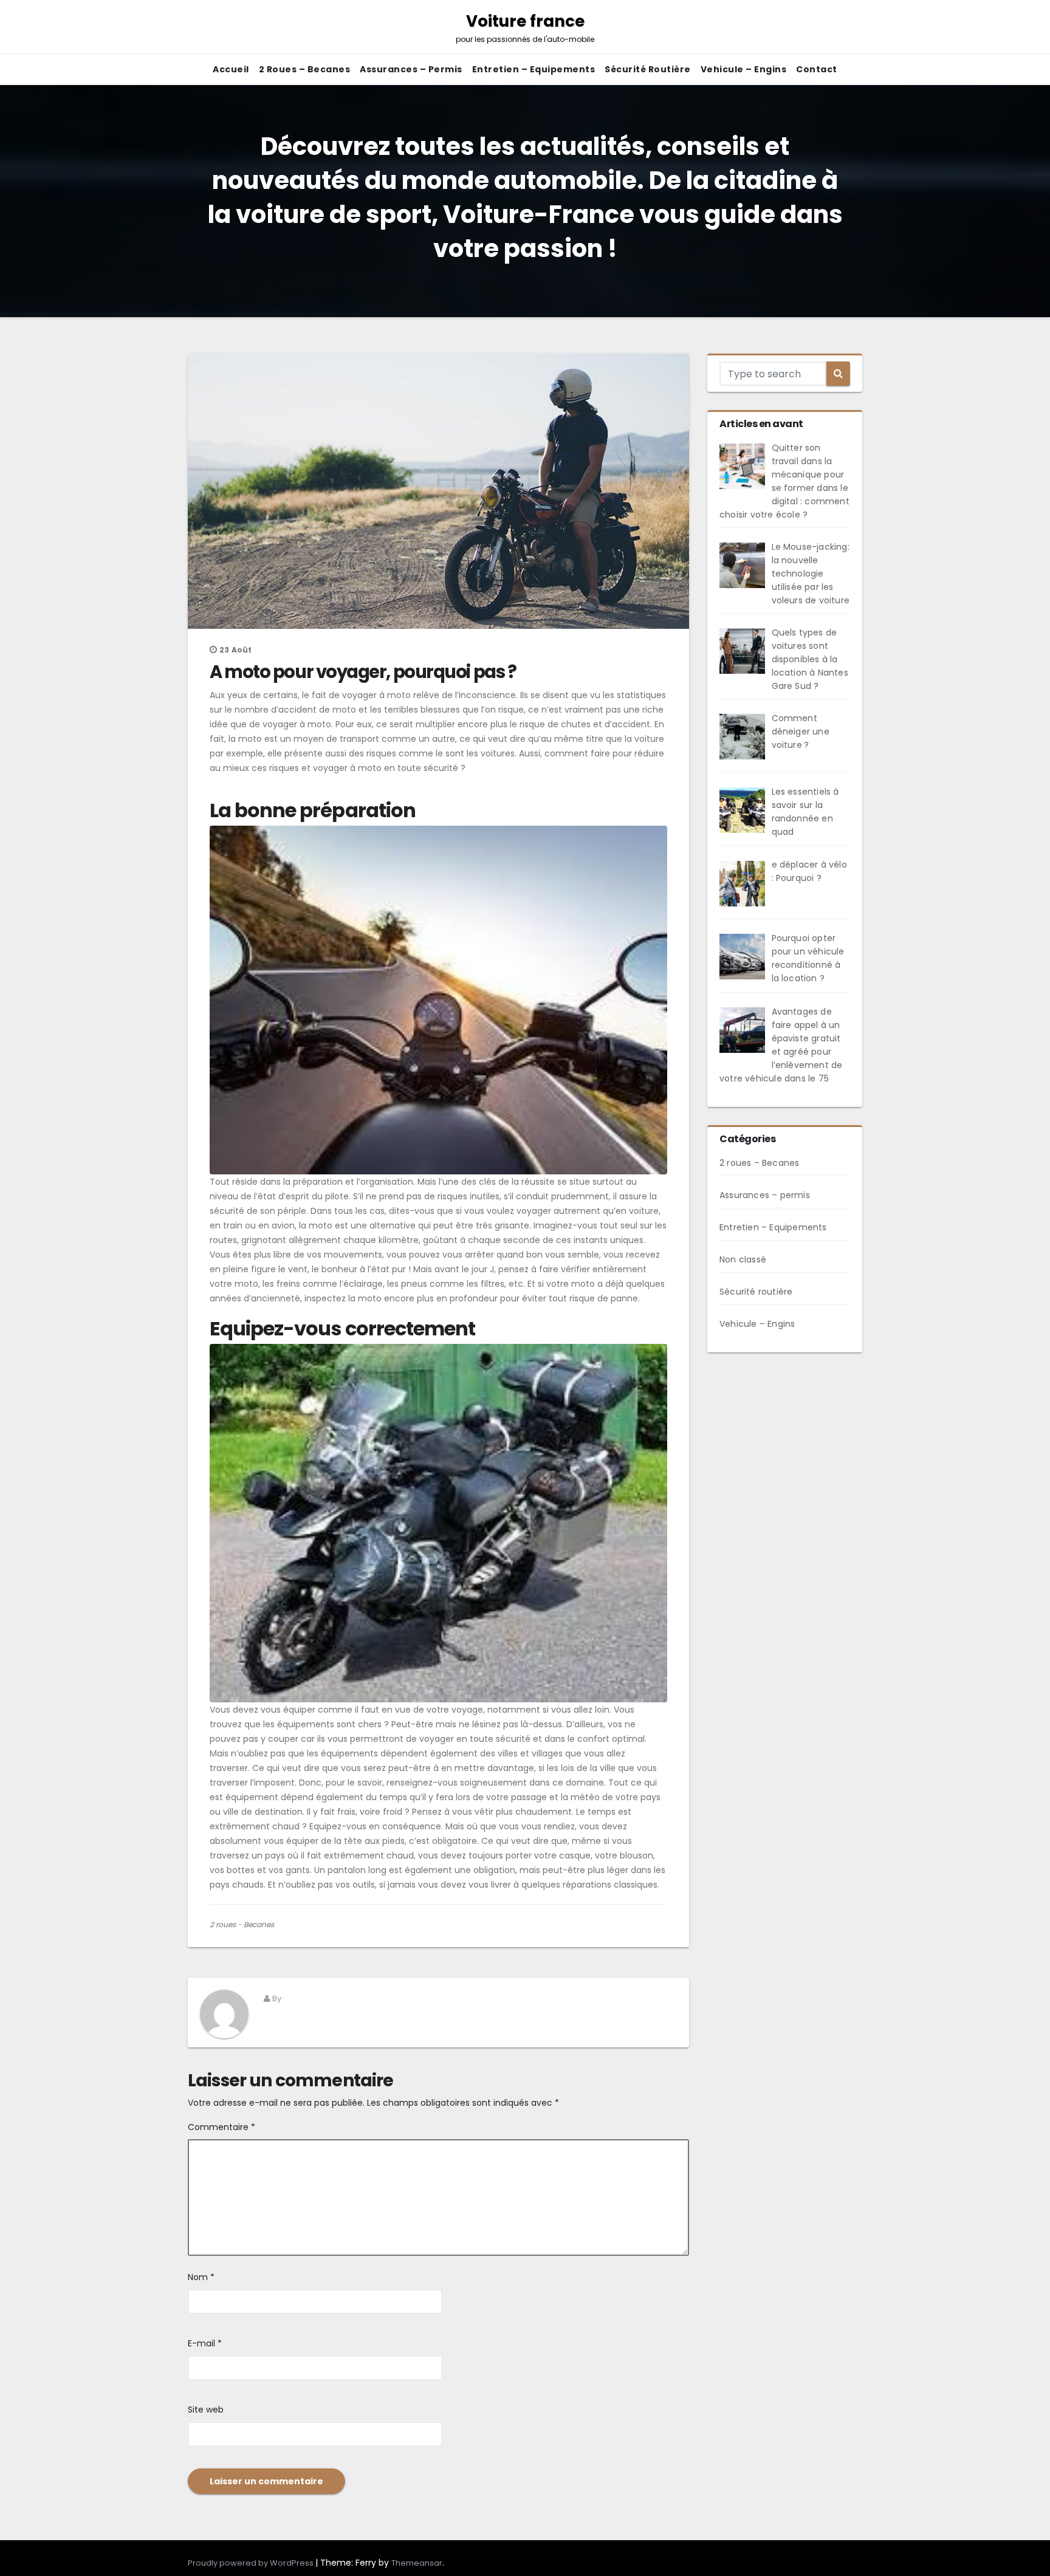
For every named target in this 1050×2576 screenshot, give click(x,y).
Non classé (743, 1259)
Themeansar (417, 2563)
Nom (201, 2277)
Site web (206, 2410)
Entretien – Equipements (534, 69)
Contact (817, 69)
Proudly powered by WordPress (252, 2563)
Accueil (231, 69)
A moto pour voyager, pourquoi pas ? (363, 672)
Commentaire (221, 2127)
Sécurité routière (648, 69)
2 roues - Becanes (242, 1924)
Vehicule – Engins (744, 69)
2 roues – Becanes (305, 69)
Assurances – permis (411, 69)
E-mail (205, 2343)
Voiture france (525, 27)
